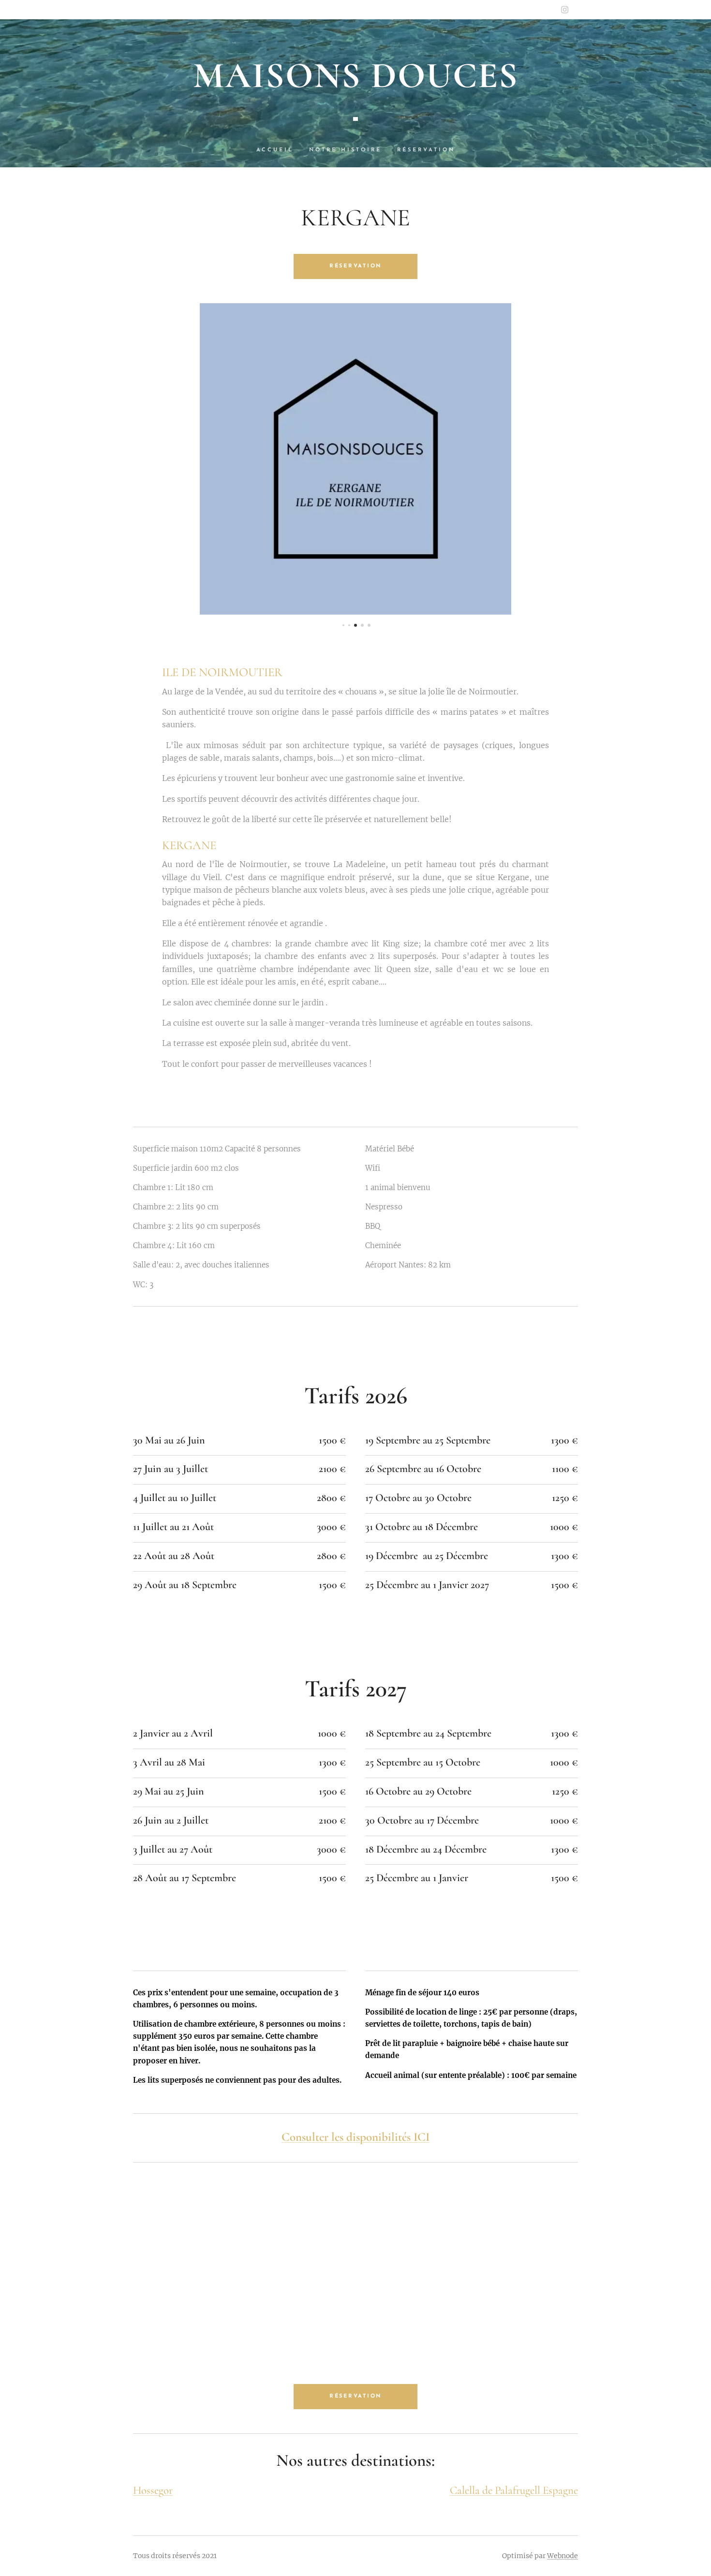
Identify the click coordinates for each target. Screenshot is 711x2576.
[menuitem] (279, 150)
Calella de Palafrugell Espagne (514, 2490)
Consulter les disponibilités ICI (355, 2137)
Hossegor (153, 2490)
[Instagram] (565, 10)
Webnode (563, 2556)
